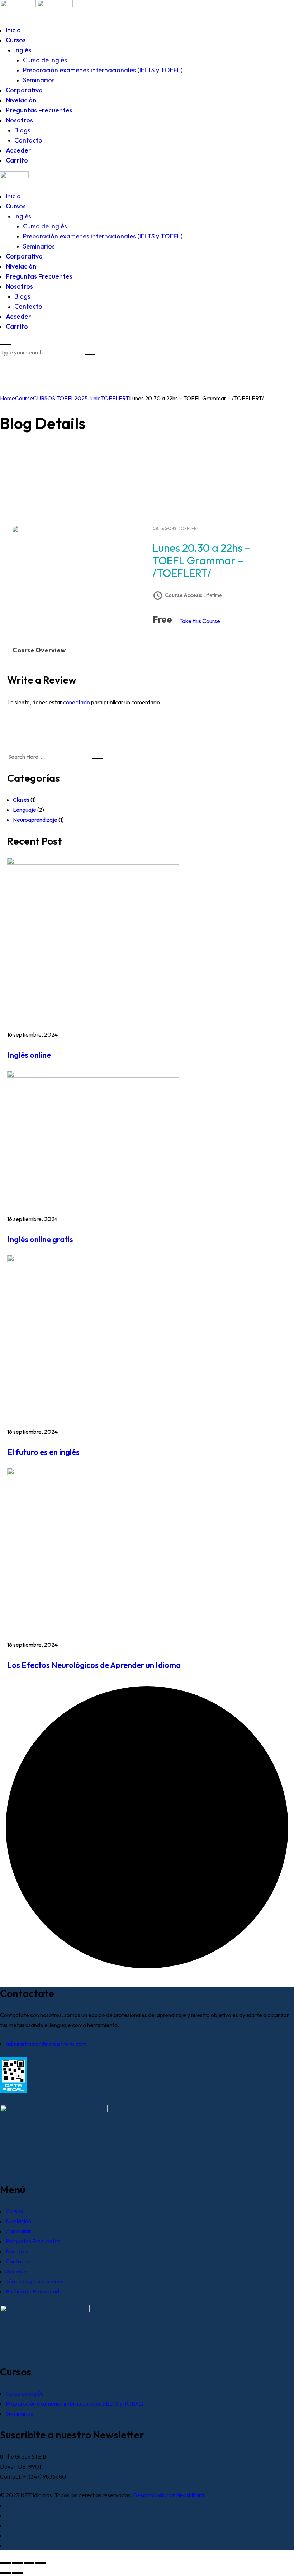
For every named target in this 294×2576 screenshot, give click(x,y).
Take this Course (200, 621)
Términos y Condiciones (35, 2281)
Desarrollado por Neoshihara (169, 2495)
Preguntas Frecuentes (39, 110)
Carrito (17, 160)
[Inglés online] (93, 863)
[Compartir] (29, 2563)
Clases (21, 800)
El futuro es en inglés (43, 1452)
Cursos (16, 40)
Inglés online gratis (40, 1239)
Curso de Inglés (45, 60)
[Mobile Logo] (14, 176)
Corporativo (24, 90)
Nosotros (19, 120)
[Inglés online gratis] (93, 1076)
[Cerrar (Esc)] (41, 2563)
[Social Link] (8, 2505)
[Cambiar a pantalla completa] (17, 2563)
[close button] (5, 344)
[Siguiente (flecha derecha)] (17, 2573)
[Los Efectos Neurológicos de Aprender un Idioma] (93, 1473)
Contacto (28, 140)
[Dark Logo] (18, 5)
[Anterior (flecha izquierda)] (5, 2573)
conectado (77, 702)
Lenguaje (25, 810)
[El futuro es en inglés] (93, 1260)
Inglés (23, 50)
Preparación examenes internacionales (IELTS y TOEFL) (103, 70)
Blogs (22, 130)
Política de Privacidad (32, 2291)
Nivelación (21, 100)
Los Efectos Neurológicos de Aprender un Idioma (94, 1665)
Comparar (18, 2231)
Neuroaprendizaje (35, 820)
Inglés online (29, 1055)
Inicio (13, 30)
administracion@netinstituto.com (46, 2044)
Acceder (18, 150)
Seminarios (39, 80)
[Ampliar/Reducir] (5, 2563)
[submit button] (90, 354)
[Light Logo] (55, 5)
